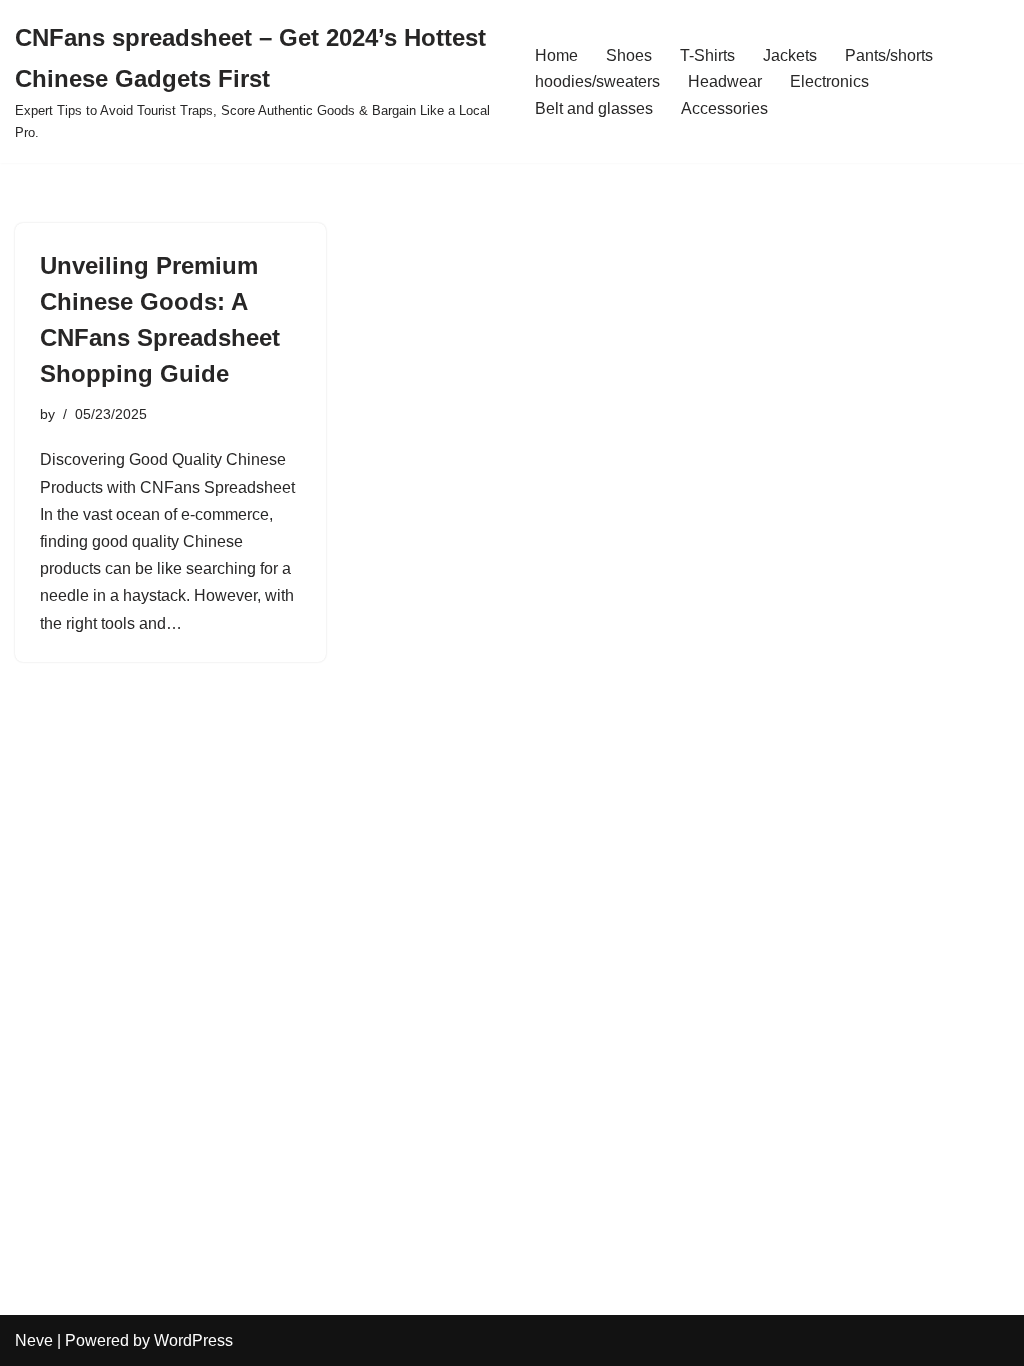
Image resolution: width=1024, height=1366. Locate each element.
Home (556, 55)
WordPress (193, 1340)
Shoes (629, 55)
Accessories (724, 108)
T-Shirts (707, 55)
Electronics (829, 81)
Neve (34, 1340)
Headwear (725, 81)
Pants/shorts (889, 55)
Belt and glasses (594, 108)
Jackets (790, 55)
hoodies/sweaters (597, 81)
